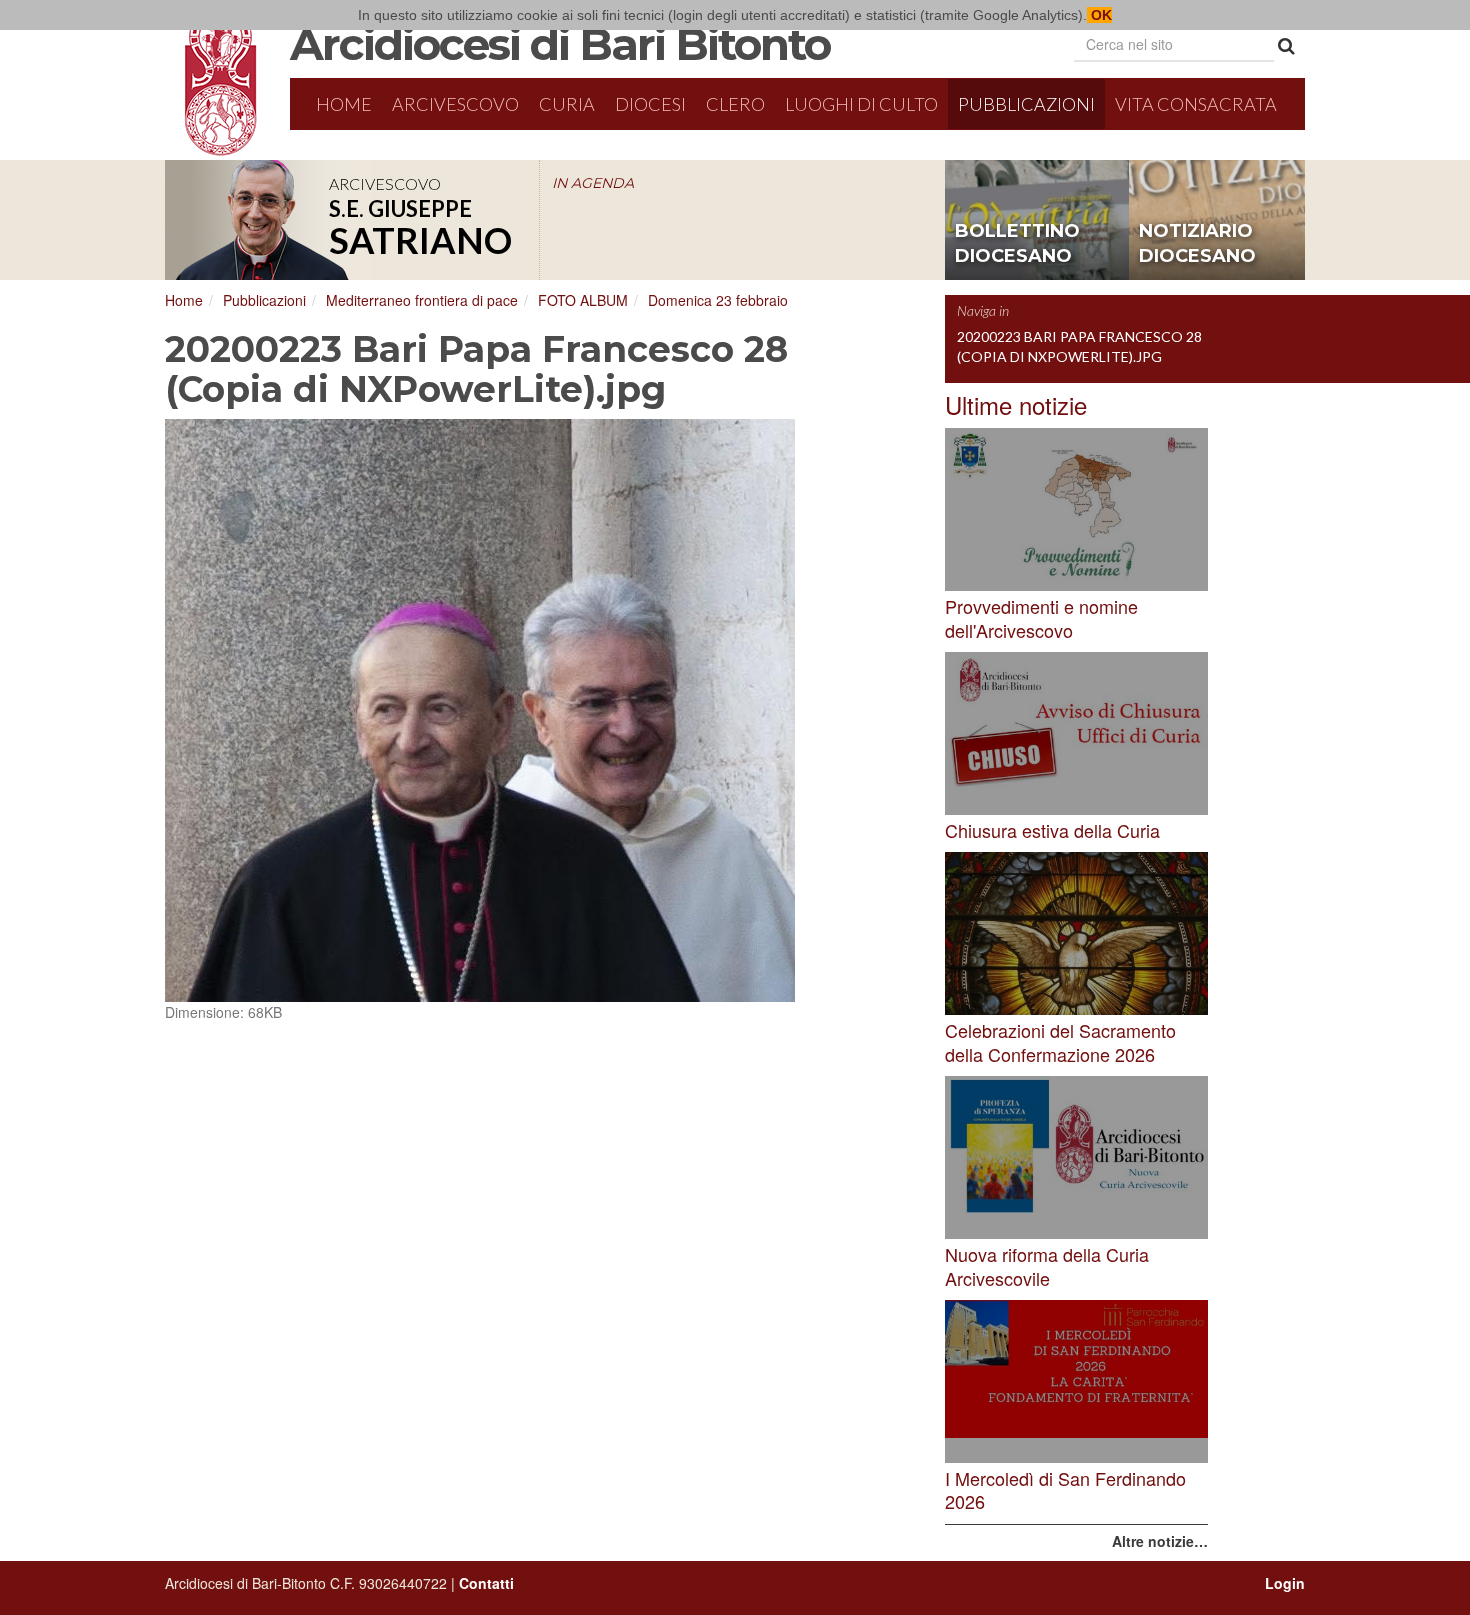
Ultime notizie (1016, 404)
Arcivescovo (455, 104)
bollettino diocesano (1017, 244)
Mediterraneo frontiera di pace (422, 300)
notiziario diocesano (1197, 244)
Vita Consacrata (1196, 104)
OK (1099, 15)
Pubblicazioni (1026, 104)
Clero (735, 104)
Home (344, 104)
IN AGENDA (593, 183)
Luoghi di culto (861, 104)
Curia (567, 104)
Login (1285, 1583)
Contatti (486, 1583)
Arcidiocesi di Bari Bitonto (560, 44)
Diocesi (650, 104)
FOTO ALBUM (583, 300)
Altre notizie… (1160, 1541)
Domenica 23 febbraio (718, 300)
